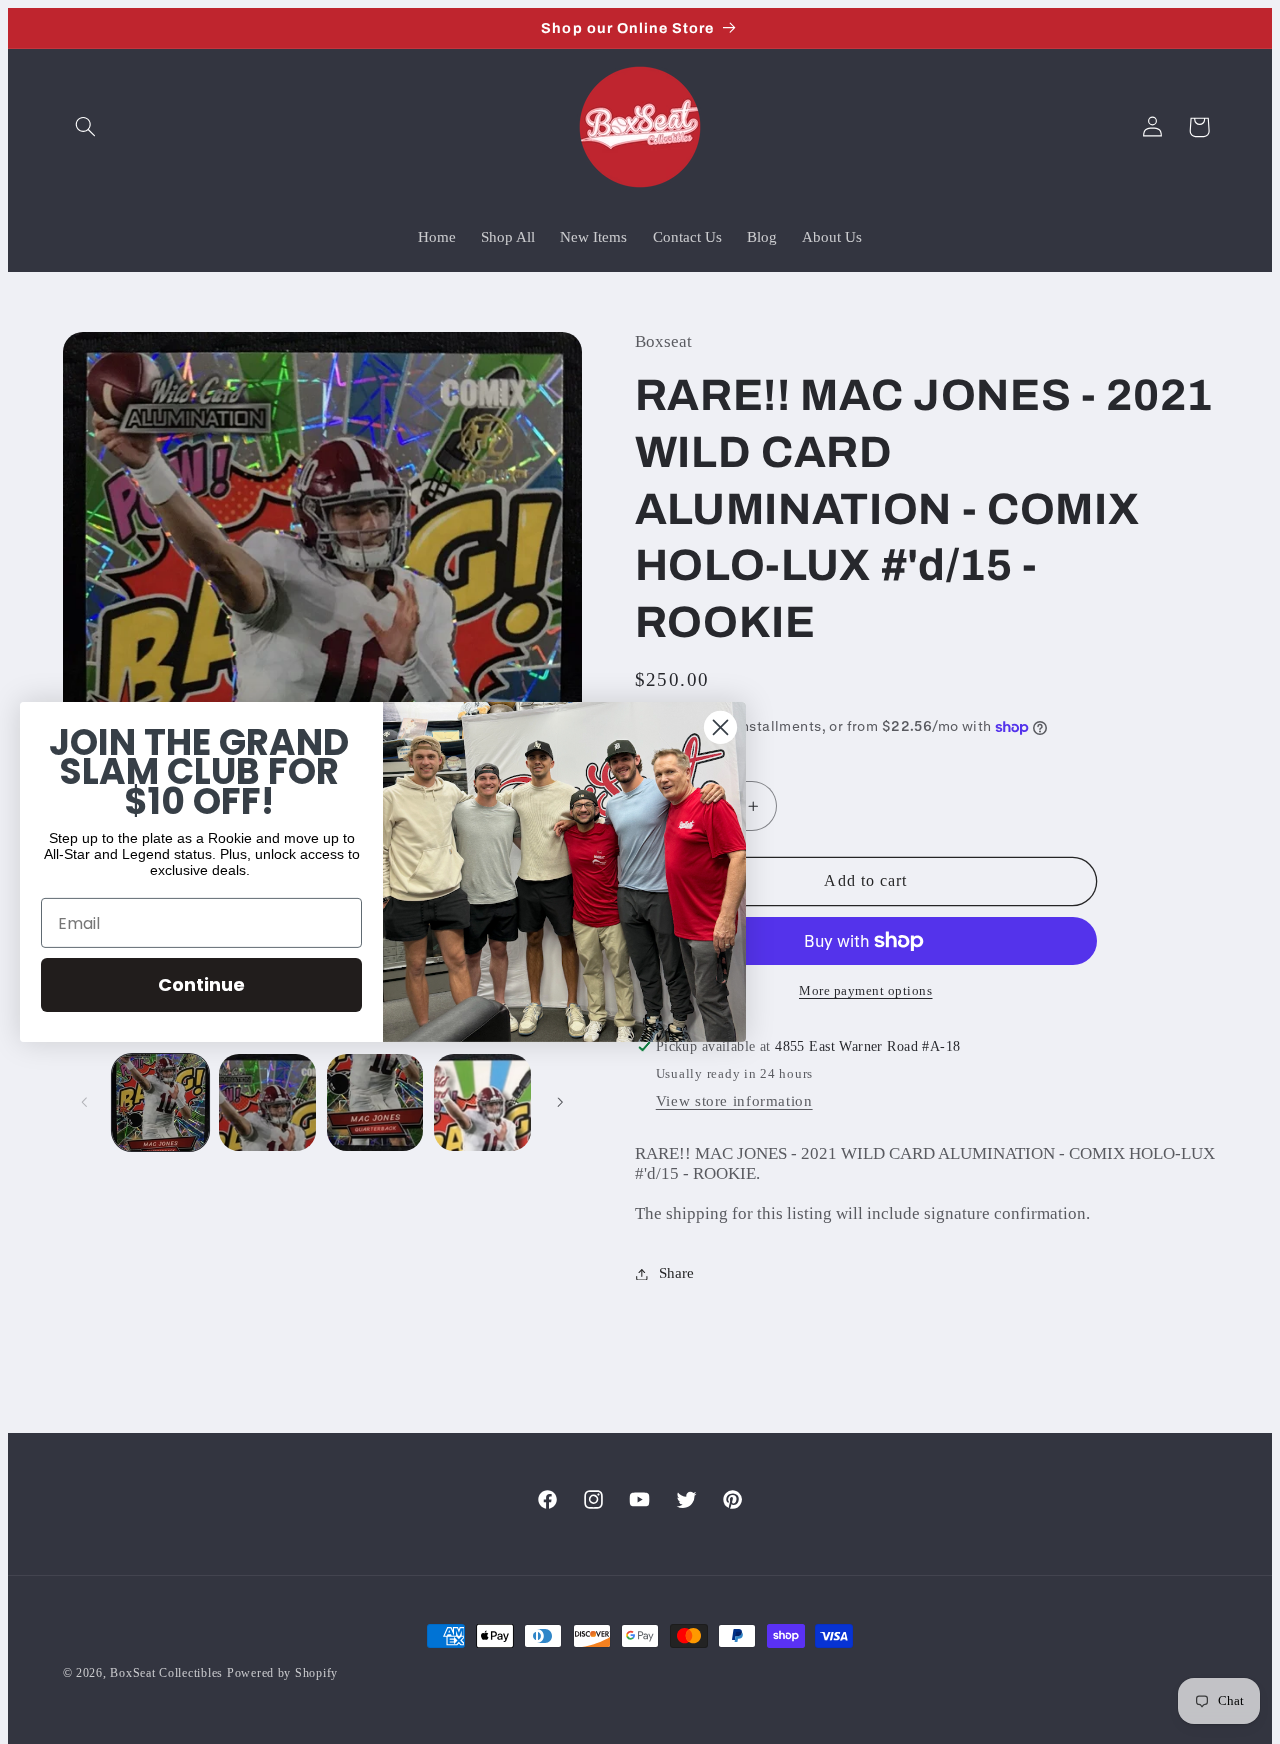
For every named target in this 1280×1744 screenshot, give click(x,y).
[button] (86, 127)
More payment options (866, 991)
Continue (201, 984)
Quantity (661, 764)
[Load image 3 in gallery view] (375, 1102)
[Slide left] (85, 1102)
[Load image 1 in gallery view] (160, 1102)
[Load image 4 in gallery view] (482, 1102)
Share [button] (676, 1273)
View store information (734, 1101)
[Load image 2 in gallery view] (267, 1102)
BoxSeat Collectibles (166, 1673)
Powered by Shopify (282, 1673)
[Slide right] (560, 1102)
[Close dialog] (720, 727)
